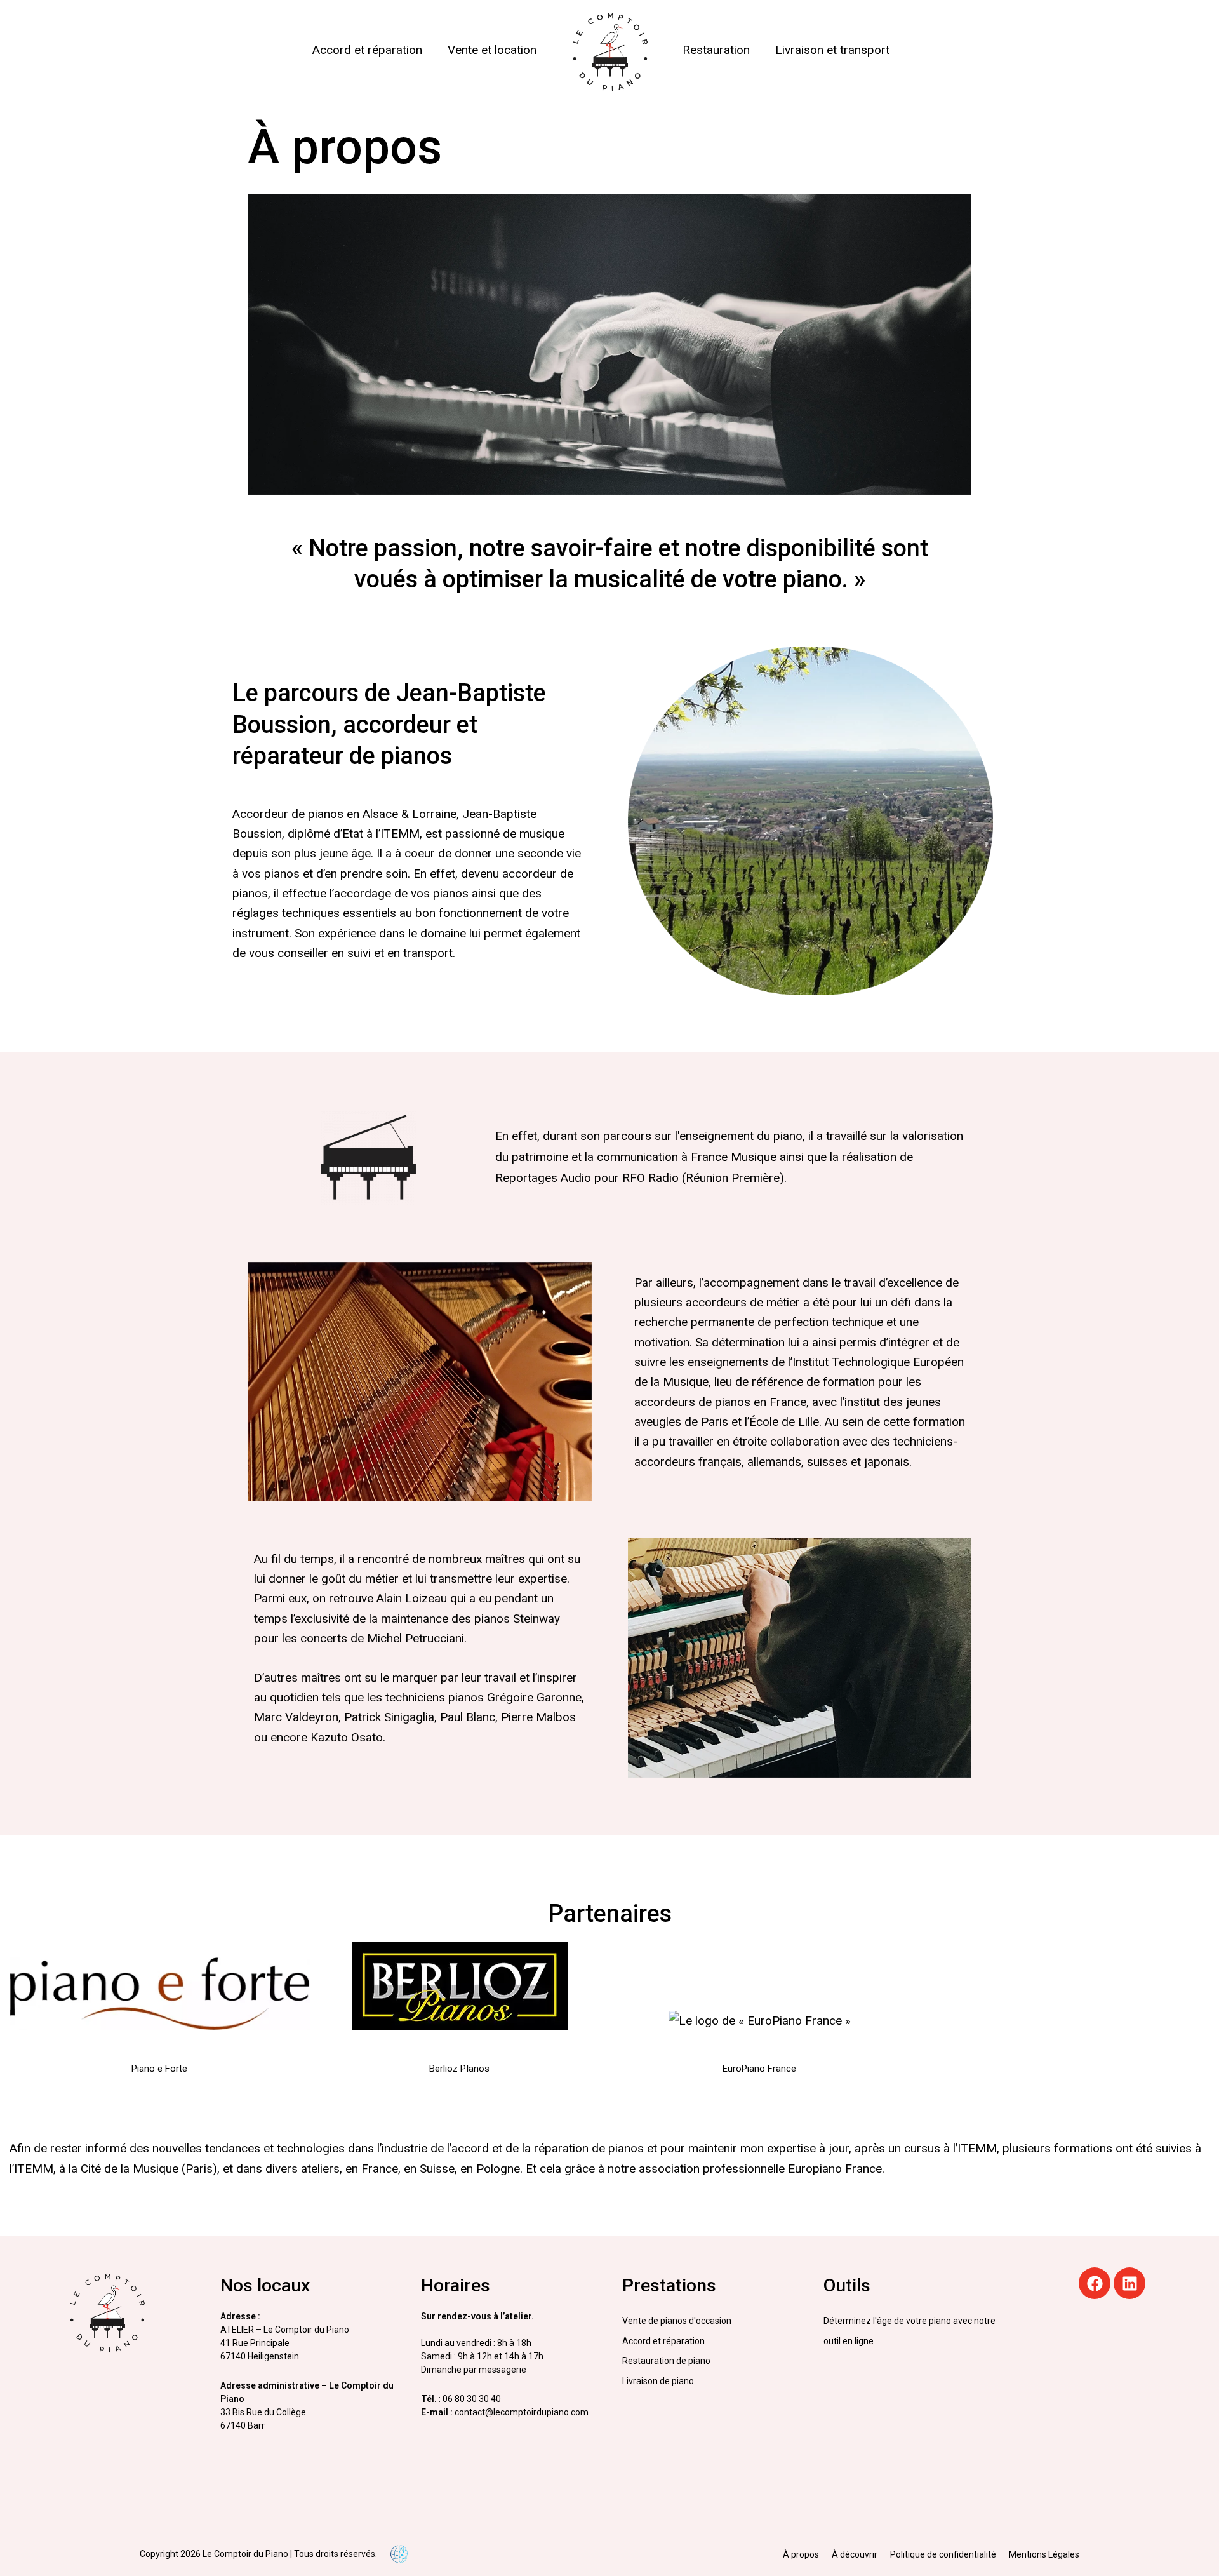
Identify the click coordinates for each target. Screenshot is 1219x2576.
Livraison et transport (832, 50)
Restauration (716, 50)
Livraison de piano (658, 2381)
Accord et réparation (367, 50)
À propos (801, 2554)
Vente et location (492, 50)
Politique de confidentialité (943, 2554)
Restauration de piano (666, 2361)
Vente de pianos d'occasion (677, 2321)
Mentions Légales (1044, 2554)
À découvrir (855, 2554)
